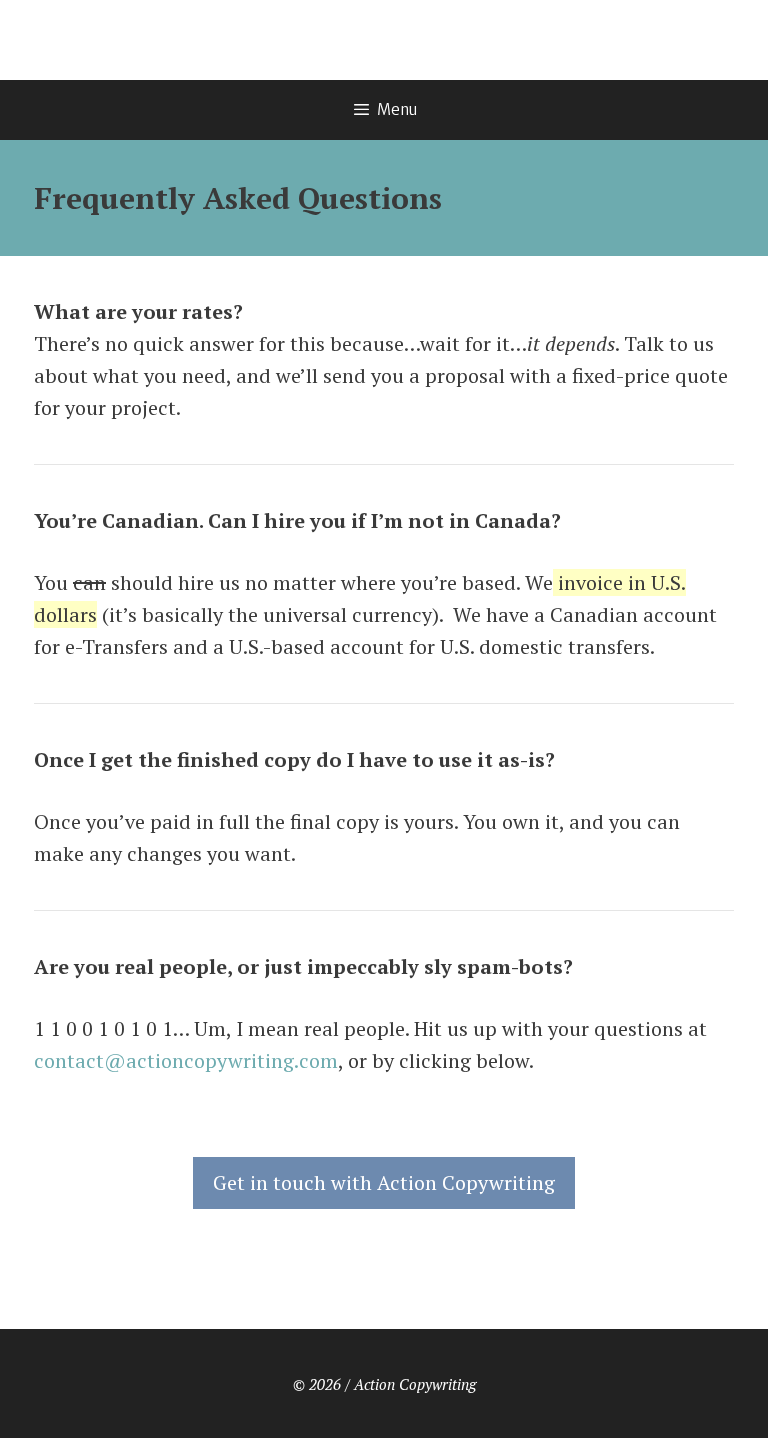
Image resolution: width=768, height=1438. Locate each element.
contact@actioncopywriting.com (186, 1060)
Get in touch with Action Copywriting (384, 1182)
